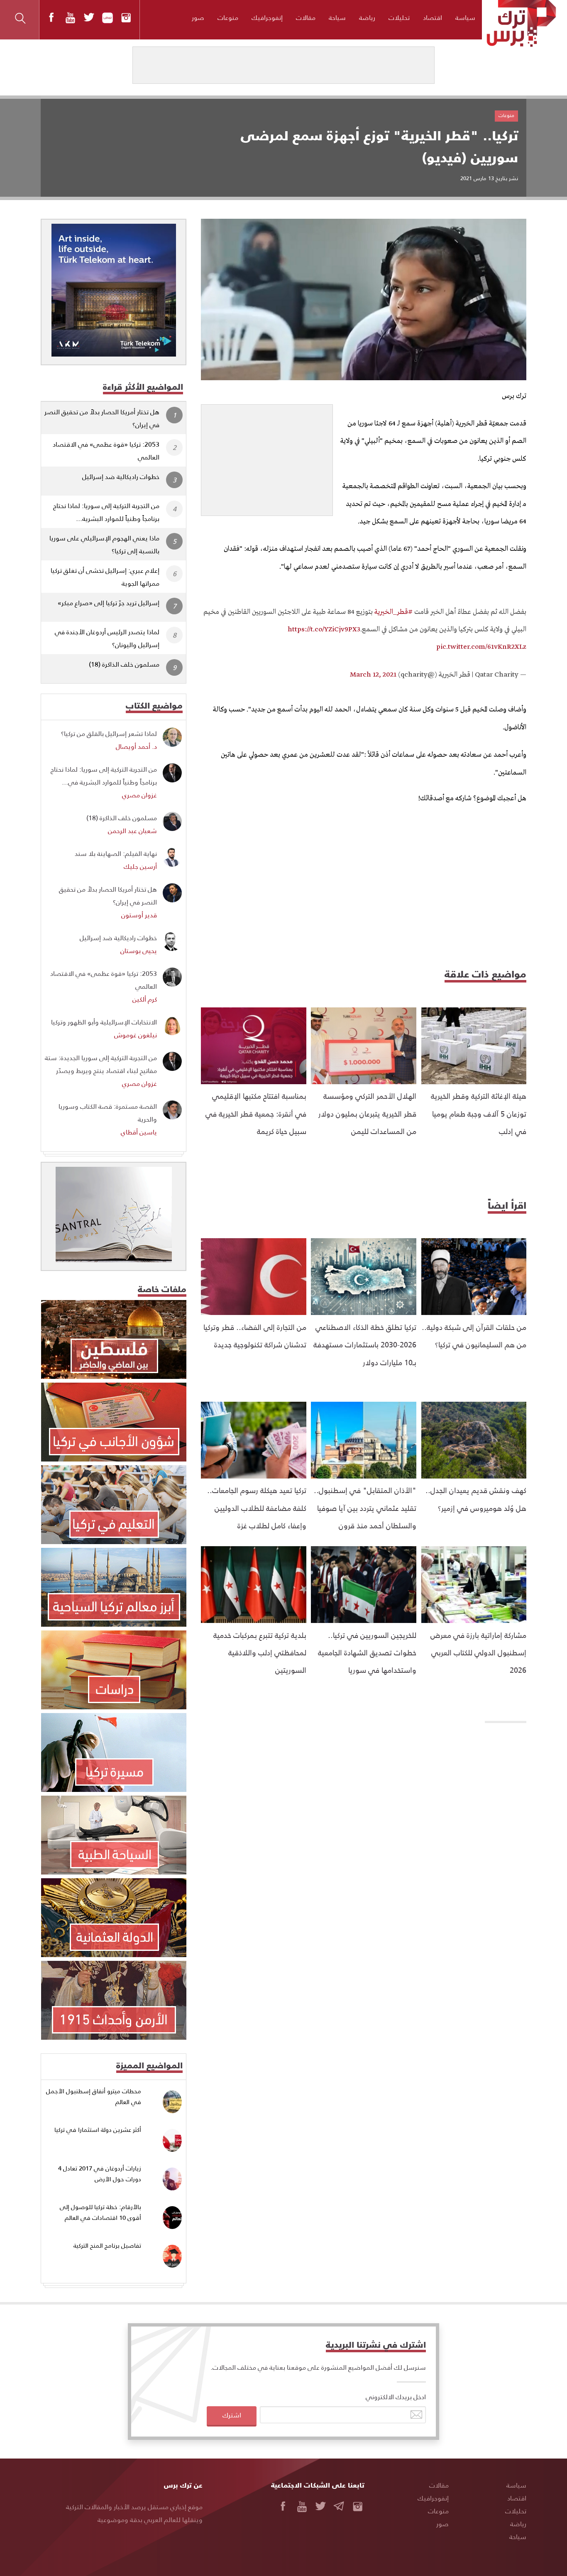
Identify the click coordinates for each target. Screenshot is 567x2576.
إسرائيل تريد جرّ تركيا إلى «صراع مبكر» (109, 602)
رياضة (367, 17)
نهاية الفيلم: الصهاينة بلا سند (116, 853)
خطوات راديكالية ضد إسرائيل (121, 476)
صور (198, 17)
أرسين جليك (140, 866)
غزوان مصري (139, 795)
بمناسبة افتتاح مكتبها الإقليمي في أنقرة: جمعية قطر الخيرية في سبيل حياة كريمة (256, 1113)
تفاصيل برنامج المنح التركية (107, 2245)
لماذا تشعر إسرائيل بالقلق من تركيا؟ (109, 733)
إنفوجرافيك (267, 17)
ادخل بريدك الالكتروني (396, 2396)
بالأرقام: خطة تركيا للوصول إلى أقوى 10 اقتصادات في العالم (100, 2212)
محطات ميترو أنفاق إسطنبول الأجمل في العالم (94, 2096)
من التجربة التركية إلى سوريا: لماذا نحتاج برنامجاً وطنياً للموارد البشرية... (106, 512)
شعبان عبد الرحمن (132, 830)
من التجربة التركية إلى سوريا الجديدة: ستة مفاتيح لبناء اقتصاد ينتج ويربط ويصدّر (101, 1064)
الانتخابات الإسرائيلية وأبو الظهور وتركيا (104, 1022)
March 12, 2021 (373, 675)
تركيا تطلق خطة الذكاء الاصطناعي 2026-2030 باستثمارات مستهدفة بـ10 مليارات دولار (365, 1344)
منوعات (228, 17)
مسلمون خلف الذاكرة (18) (124, 664)
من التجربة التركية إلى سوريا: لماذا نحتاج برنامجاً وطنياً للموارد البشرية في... (104, 775)
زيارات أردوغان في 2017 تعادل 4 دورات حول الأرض (100, 2174)
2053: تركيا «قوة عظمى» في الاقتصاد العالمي (106, 450)
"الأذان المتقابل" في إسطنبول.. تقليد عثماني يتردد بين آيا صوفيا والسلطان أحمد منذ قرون (365, 1508)
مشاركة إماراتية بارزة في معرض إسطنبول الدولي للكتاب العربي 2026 (478, 1652)
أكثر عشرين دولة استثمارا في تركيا (98, 2130)
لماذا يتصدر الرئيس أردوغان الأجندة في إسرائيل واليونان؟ (107, 638)
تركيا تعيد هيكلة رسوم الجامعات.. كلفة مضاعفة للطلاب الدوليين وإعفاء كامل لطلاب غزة (257, 1508)
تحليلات (399, 17)
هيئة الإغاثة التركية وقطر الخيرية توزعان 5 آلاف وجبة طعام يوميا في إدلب (479, 1113)
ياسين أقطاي (139, 1132)
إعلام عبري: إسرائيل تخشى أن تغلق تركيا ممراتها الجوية (105, 577)
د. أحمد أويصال (136, 746)
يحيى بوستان (139, 950)
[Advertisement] (267, 457)
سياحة (337, 17)
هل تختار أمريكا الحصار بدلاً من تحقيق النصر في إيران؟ (102, 418)
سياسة (465, 17)
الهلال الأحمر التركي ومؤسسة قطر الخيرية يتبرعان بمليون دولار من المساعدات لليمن (367, 1113)
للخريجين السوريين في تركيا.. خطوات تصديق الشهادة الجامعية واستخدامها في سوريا (367, 1652)
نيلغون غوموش (136, 1035)
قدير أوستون (139, 915)
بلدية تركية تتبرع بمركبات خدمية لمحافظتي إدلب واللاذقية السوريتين (260, 1652)
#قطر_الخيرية (393, 612)
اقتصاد (433, 17)
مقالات (306, 17)
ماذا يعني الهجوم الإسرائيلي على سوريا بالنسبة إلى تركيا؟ (104, 544)
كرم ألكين (145, 999)
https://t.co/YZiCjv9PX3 (324, 629)
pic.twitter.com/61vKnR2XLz (481, 647)
